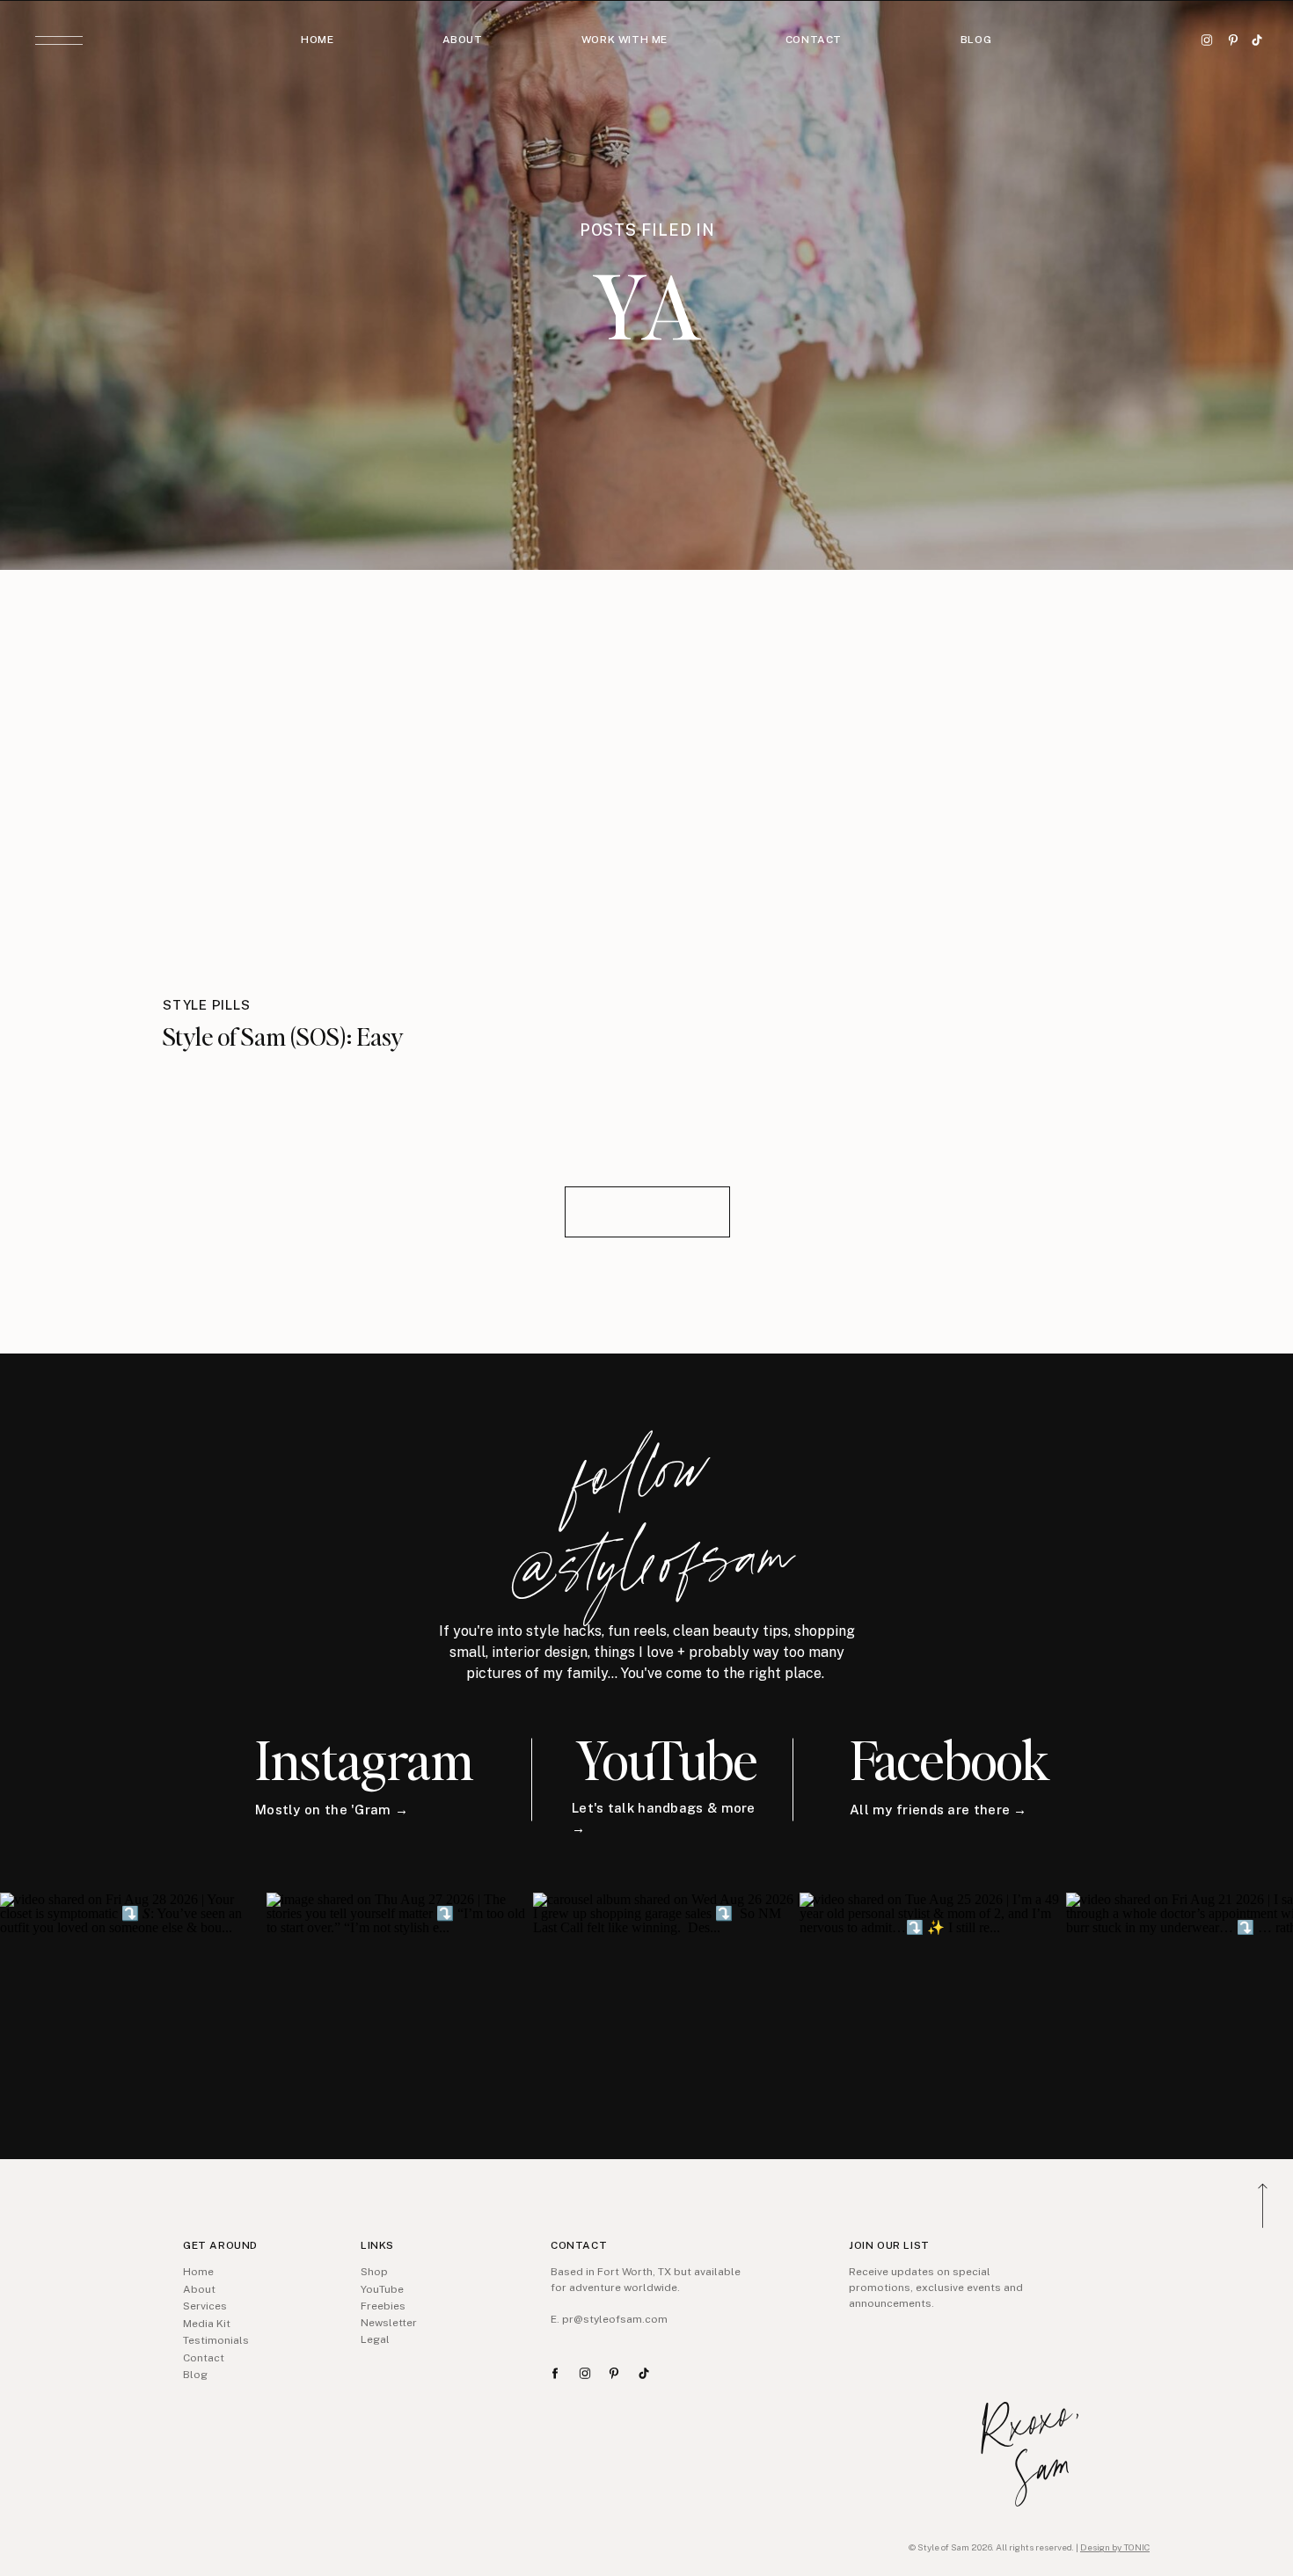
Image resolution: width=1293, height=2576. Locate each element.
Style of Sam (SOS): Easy (283, 1036)
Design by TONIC (1115, 2547)
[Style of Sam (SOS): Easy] (308, 794)
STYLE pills (206, 1005)
